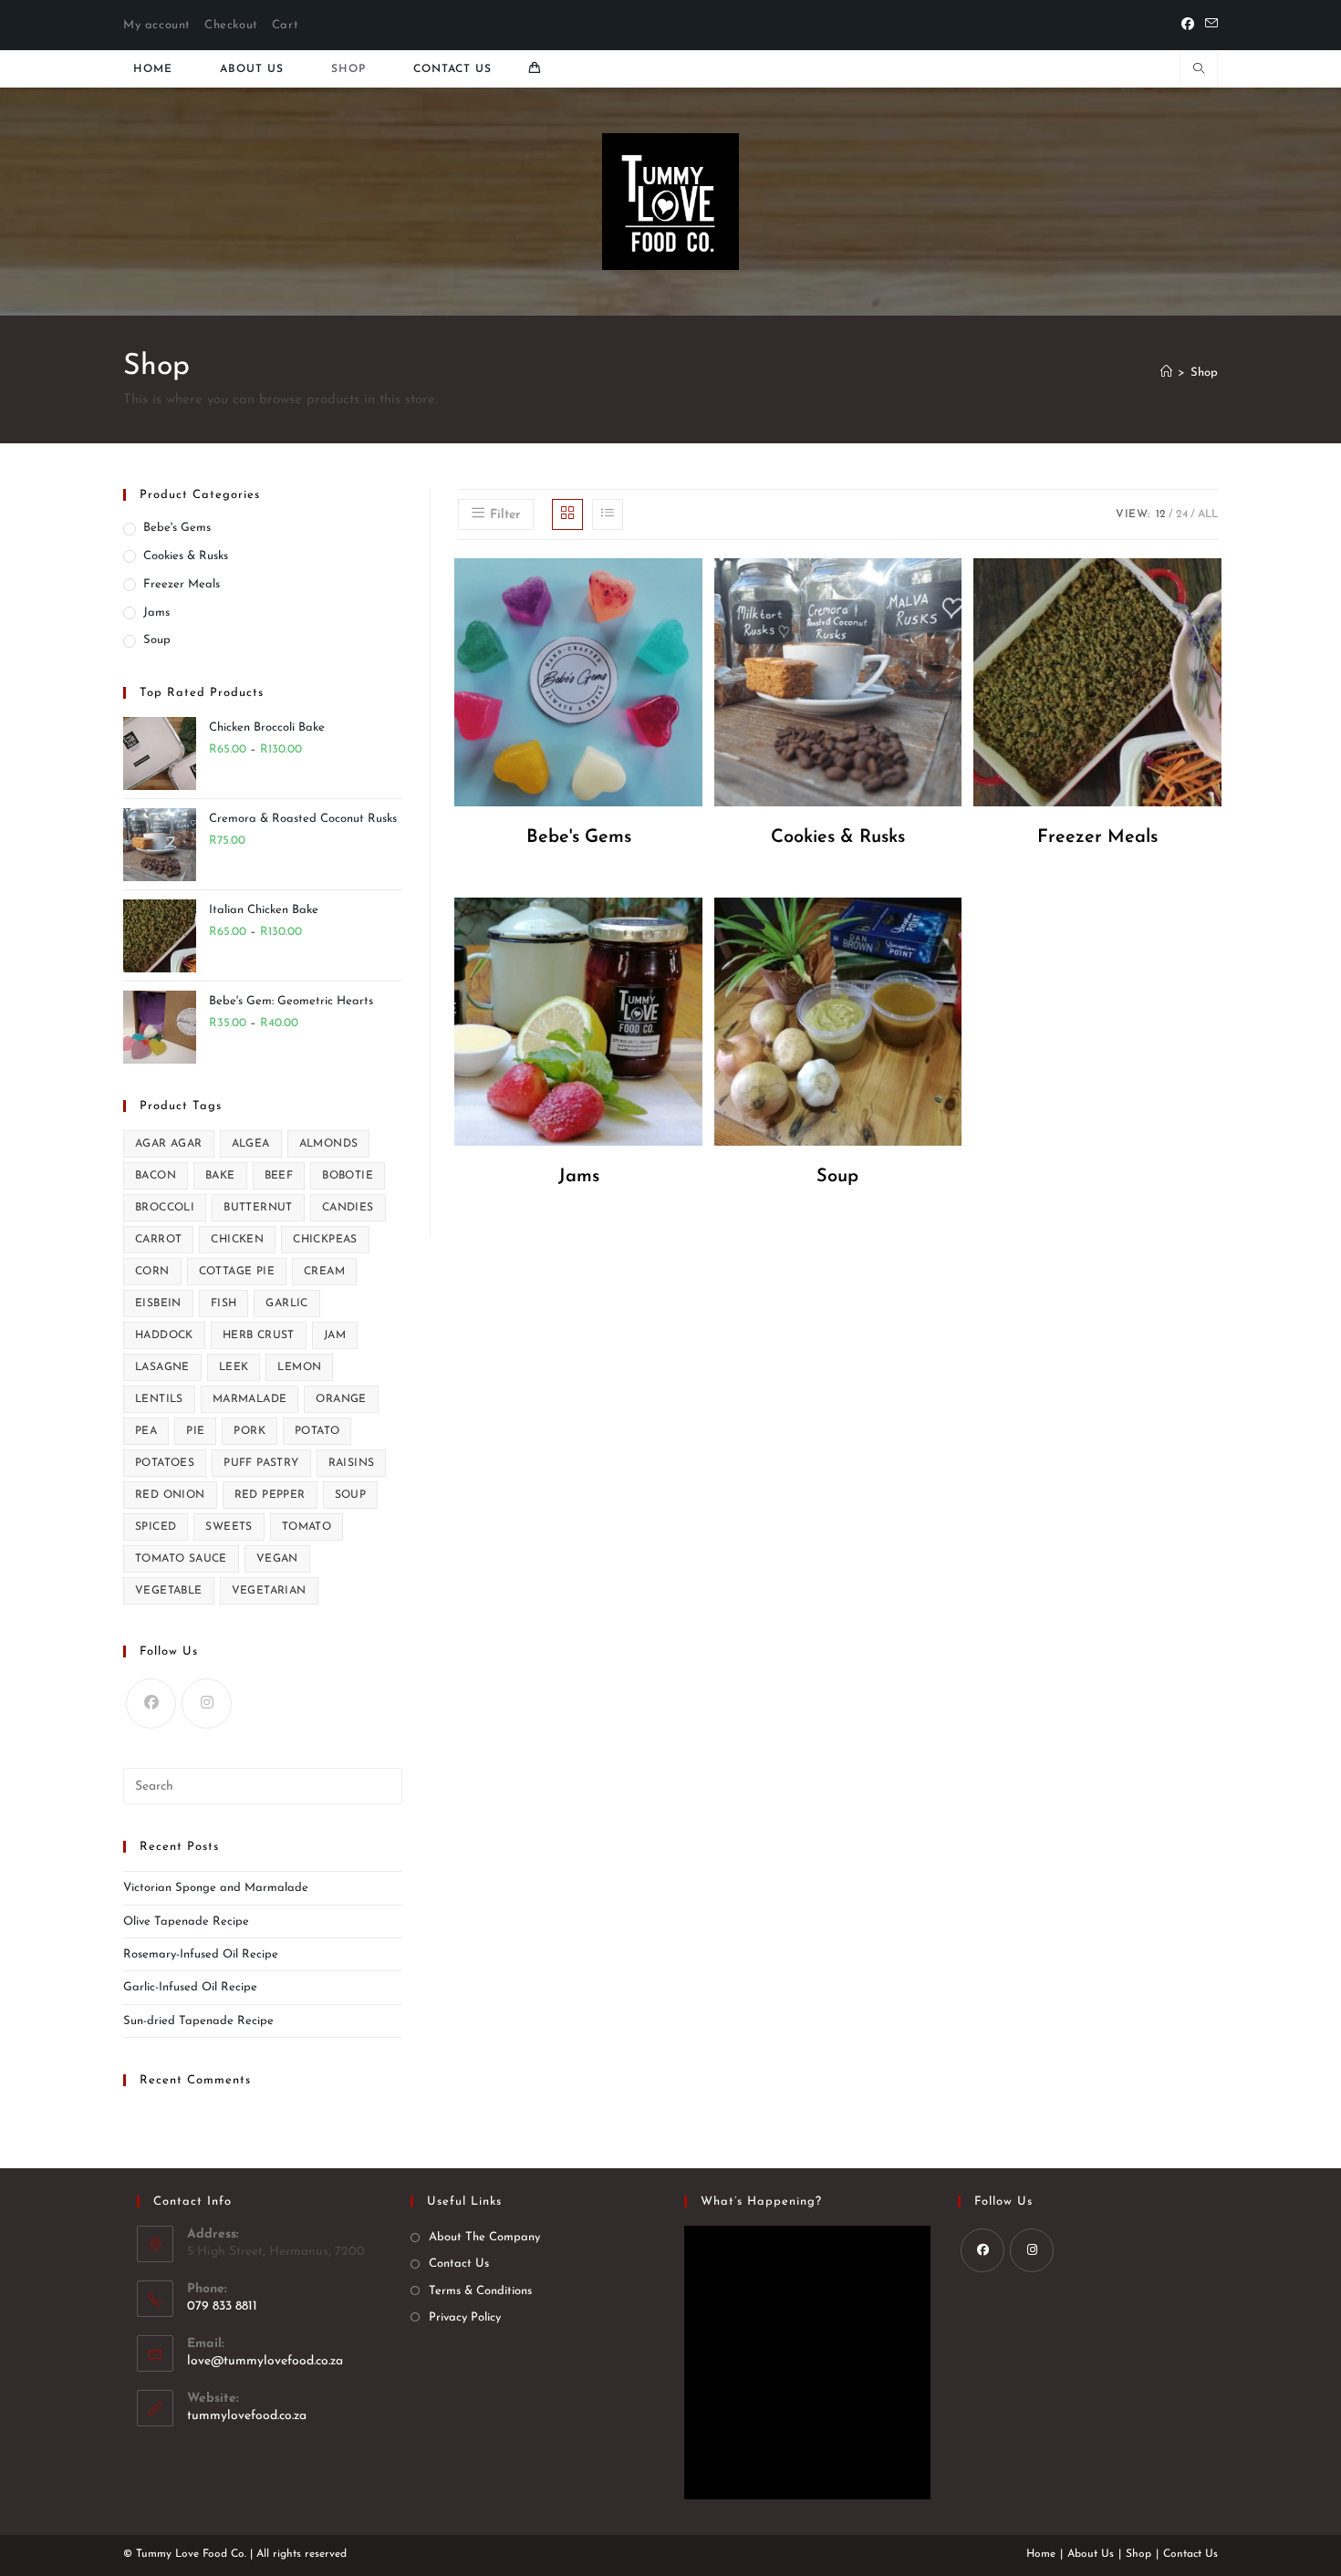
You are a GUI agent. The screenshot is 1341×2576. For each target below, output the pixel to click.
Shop (1204, 373)
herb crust (259, 1335)
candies (348, 1208)
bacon (156, 1176)
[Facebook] (1188, 26)
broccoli (165, 1208)
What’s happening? (761, 2202)
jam (335, 1335)
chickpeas (325, 1240)
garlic (286, 1304)
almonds (329, 1144)
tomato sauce (181, 1559)
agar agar (169, 1144)
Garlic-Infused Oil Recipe (190, 1987)
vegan (277, 1559)
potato (317, 1431)
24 (1182, 514)
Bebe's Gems (177, 528)
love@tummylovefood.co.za (265, 2361)
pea (146, 1431)
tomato (307, 1527)
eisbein (158, 1304)
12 (1161, 514)
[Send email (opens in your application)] (1209, 26)
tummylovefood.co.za (247, 2416)
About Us (1091, 2554)
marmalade (250, 1399)
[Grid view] (567, 514)
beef (279, 1176)
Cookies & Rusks (186, 556)
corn (152, 1272)
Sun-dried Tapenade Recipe (198, 2021)
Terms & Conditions (480, 2291)
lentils (159, 1399)
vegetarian (269, 1591)
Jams (156, 613)
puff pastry (261, 1463)
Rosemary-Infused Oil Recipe (201, 1954)
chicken (237, 1240)
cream (324, 1272)
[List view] (608, 514)
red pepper (270, 1495)
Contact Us (459, 2264)
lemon (299, 1367)
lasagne (162, 1367)
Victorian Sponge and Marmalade (216, 1888)
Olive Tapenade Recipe (186, 1922)
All (1208, 514)
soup (351, 1495)
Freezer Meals (182, 584)
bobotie (348, 1176)
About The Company (484, 2237)
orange (341, 1399)
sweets (229, 1527)
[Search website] (1199, 71)
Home (1041, 2554)
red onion (170, 1495)
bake (220, 1176)
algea (251, 1144)
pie (195, 1431)
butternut (258, 1208)
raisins (352, 1463)
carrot (158, 1240)
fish (224, 1304)
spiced (156, 1527)
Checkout (231, 25)
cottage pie (237, 1272)
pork (249, 1431)
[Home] (1166, 373)
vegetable (169, 1591)
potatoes (165, 1463)
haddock (164, 1335)
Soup (157, 640)
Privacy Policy (465, 2317)
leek (234, 1367)
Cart (285, 25)
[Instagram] (207, 1703)
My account (157, 25)
